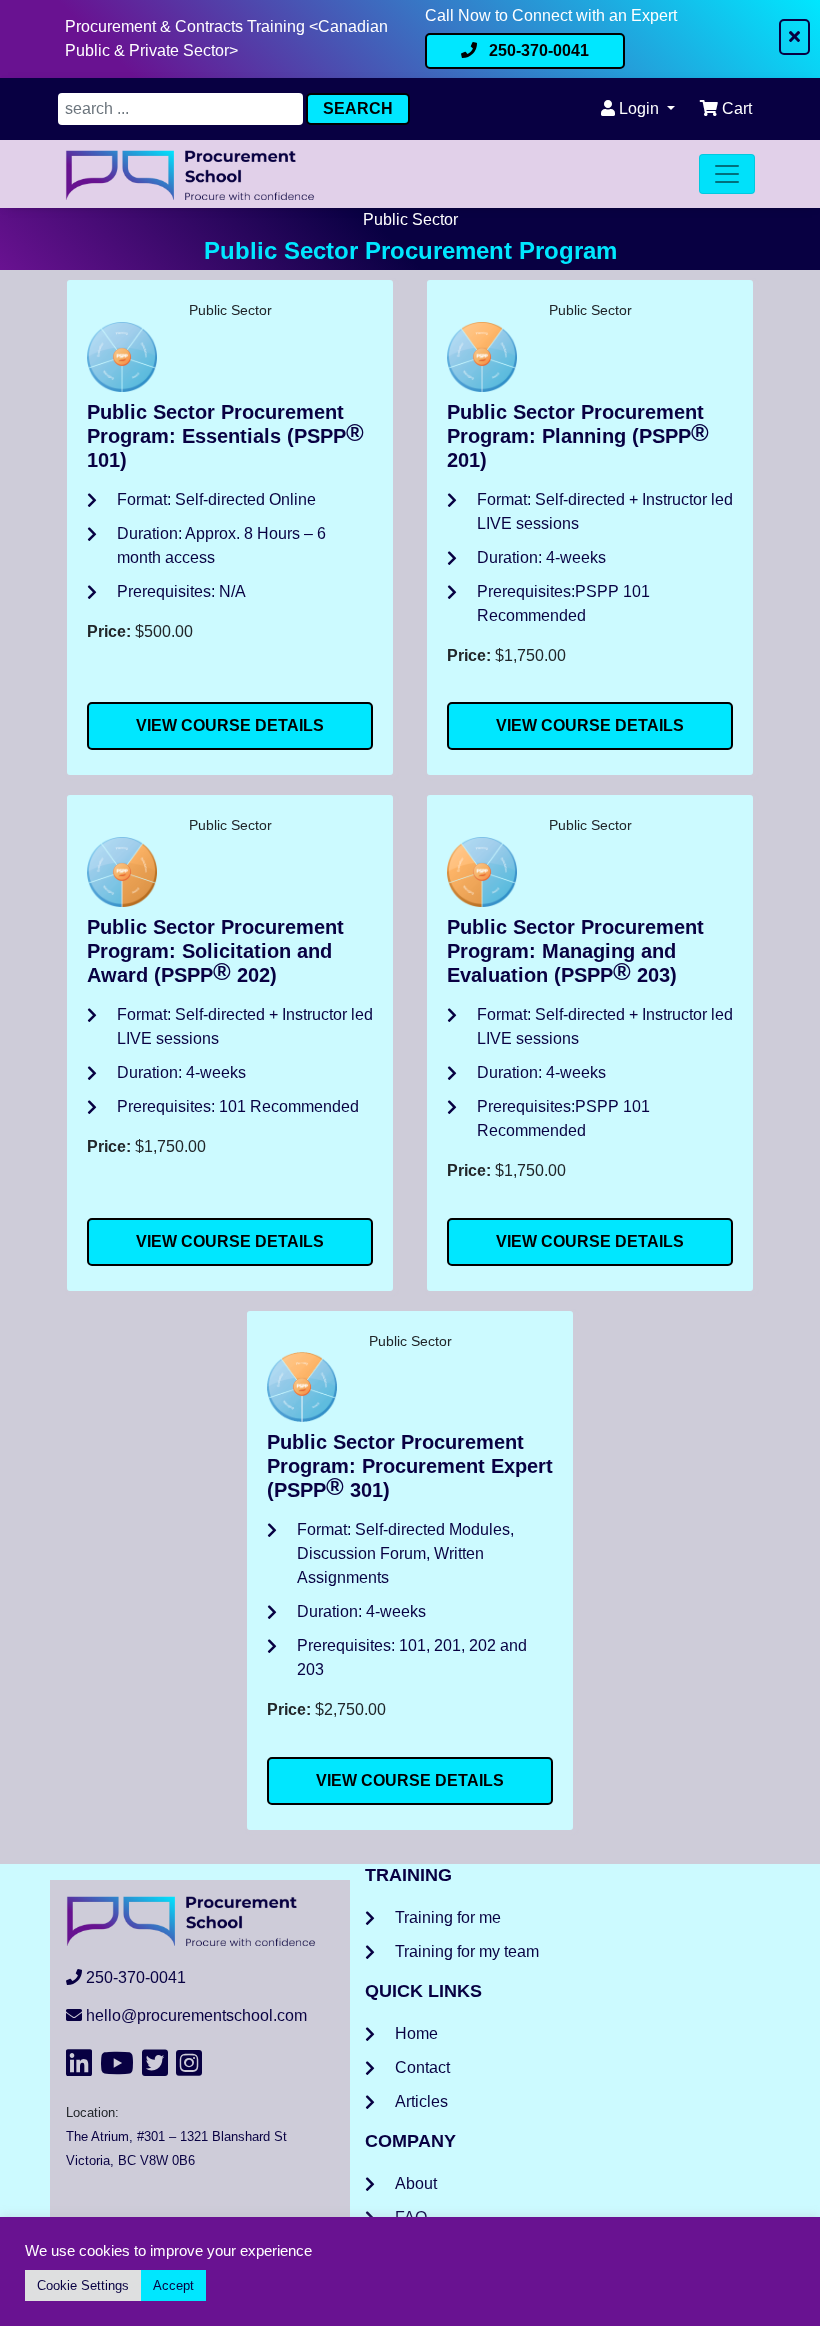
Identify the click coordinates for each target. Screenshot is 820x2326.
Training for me (448, 1917)
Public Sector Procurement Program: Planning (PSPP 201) (578, 436)
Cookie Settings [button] (83, 2285)
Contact (422, 2067)
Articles (421, 2101)
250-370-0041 (537, 50)
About (416, 2183)
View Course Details (230, 725)
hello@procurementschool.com (196, 2015)
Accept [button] (173, 2285)
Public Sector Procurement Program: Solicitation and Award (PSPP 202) (215, 951)
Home (416, 2033)
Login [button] (639, 108)
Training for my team (467, 1951)
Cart (735, 108)
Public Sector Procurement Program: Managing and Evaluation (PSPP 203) (575, 951)
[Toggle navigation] (727, 174)
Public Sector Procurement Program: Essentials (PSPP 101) (225, 436)
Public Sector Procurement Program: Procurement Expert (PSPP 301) (410, 1466)
